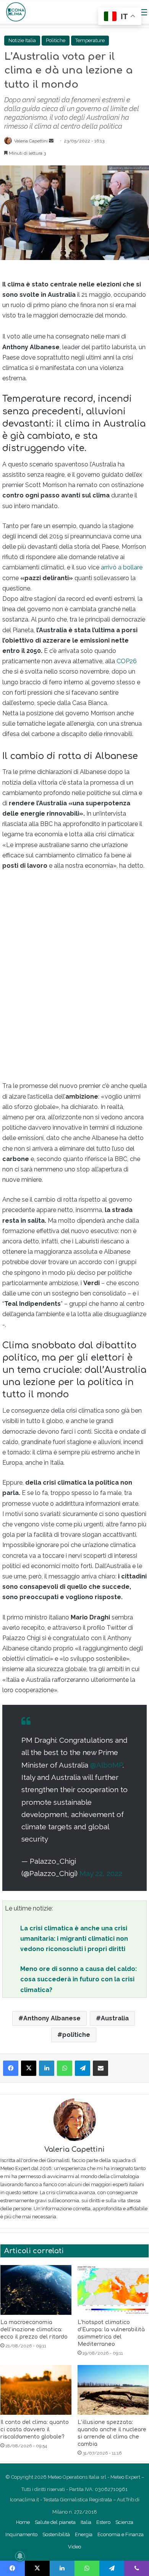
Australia (115, 2018)
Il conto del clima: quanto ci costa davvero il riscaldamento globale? (35, 2430)
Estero (103, 2522)
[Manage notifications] (20, 2556)
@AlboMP (106, 1765)
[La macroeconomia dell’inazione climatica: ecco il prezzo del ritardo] (36, 2290)
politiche (76, 2035)
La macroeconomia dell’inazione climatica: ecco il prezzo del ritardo (34, 2330)
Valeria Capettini (31, 141)
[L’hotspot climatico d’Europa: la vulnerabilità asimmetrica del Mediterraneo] (113, 2290)
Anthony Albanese (52, 2018)
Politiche (56, 40)
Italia (86, 2522)
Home (23, 2522)
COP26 (127, 661)
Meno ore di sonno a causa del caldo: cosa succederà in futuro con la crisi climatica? (79, 1979)
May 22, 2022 (101, 1873)
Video (74, 2547)
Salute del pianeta (55, 2522)
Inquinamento (21, 2534)
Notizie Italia (22, 40)
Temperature (90, 40)
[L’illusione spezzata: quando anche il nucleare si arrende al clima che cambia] (113, 2390)
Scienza (124, 2522)
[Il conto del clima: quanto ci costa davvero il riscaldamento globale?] (36, 2390)
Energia (84, 2534)
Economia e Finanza (121, 2534)
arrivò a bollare (122, 567)
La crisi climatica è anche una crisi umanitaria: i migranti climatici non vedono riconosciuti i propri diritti (74, 1939)
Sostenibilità (56, 2534)
